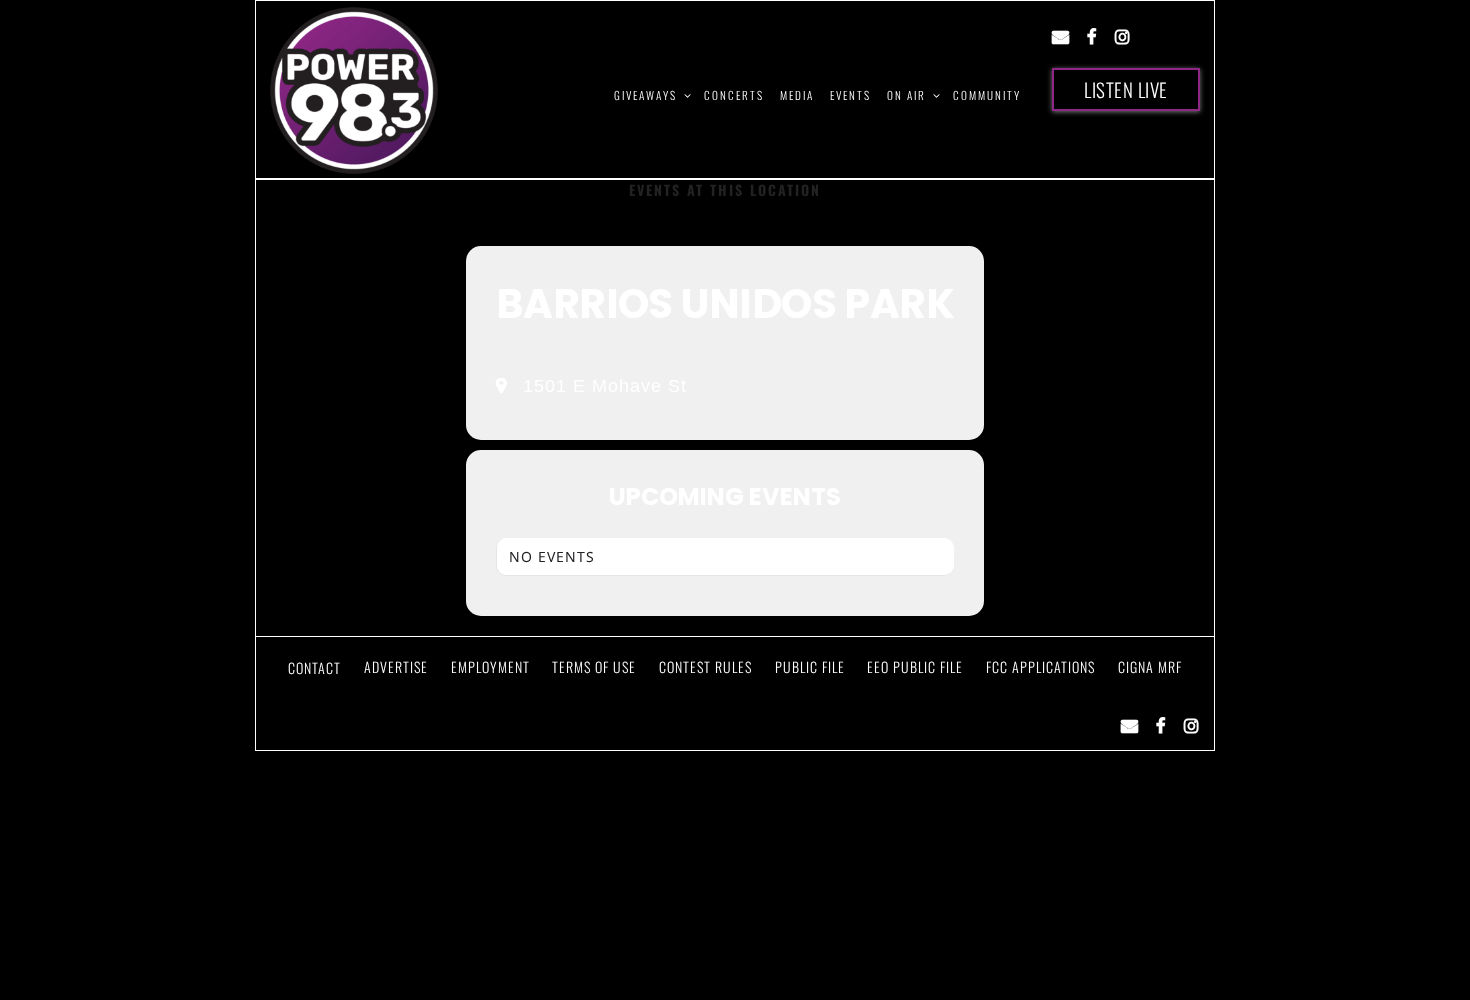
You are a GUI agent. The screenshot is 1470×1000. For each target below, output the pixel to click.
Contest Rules (705, 666)
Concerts (734, 95)
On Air (906, 95)
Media (797, 95)
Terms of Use (594, 666)
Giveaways (645, 95)
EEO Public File (915, 666)
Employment (490, 666)
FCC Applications (1040, 666)
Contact (314, 667)
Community (987, 95)
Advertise (396, 666)
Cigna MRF (1150, 666)
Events (850, 95)
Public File (810, 666)
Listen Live (1126, 89)
